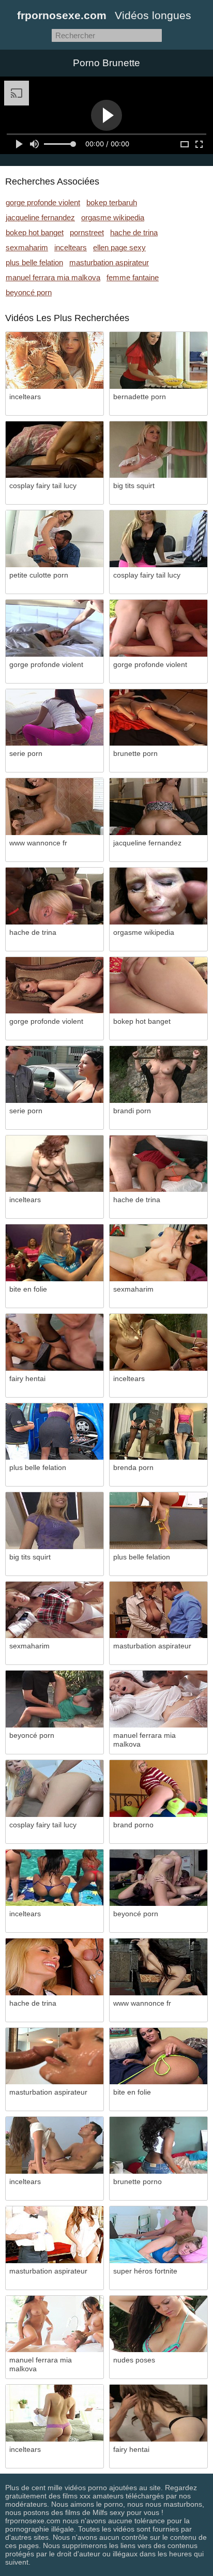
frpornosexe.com (62, 15)
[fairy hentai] (55, 1342)
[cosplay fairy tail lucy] (55, 450)
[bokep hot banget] (158, 986)
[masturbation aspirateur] (158, 1610)
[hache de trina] (55, 896)
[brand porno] (158, 1789)
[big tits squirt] (158, 450)
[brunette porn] (158, 718)
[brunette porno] (158, 2145)
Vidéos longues (153, 15)
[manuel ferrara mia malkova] (158, 1699)
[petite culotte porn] (55, 539)
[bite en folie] (55, 1253)
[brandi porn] (158, 1074)
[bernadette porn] (158, 360)
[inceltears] (55, 360)
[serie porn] (55, 718)
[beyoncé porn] (55, 1699)
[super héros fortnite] (158, 2235)
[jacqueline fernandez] (158, 807)
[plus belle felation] (55, 1432)
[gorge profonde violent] (55, 628)
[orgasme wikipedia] (158, 896)
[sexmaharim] (158, 1253)
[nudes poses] (158, 2324)
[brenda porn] (158, 1432)
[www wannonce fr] (55, 807)
